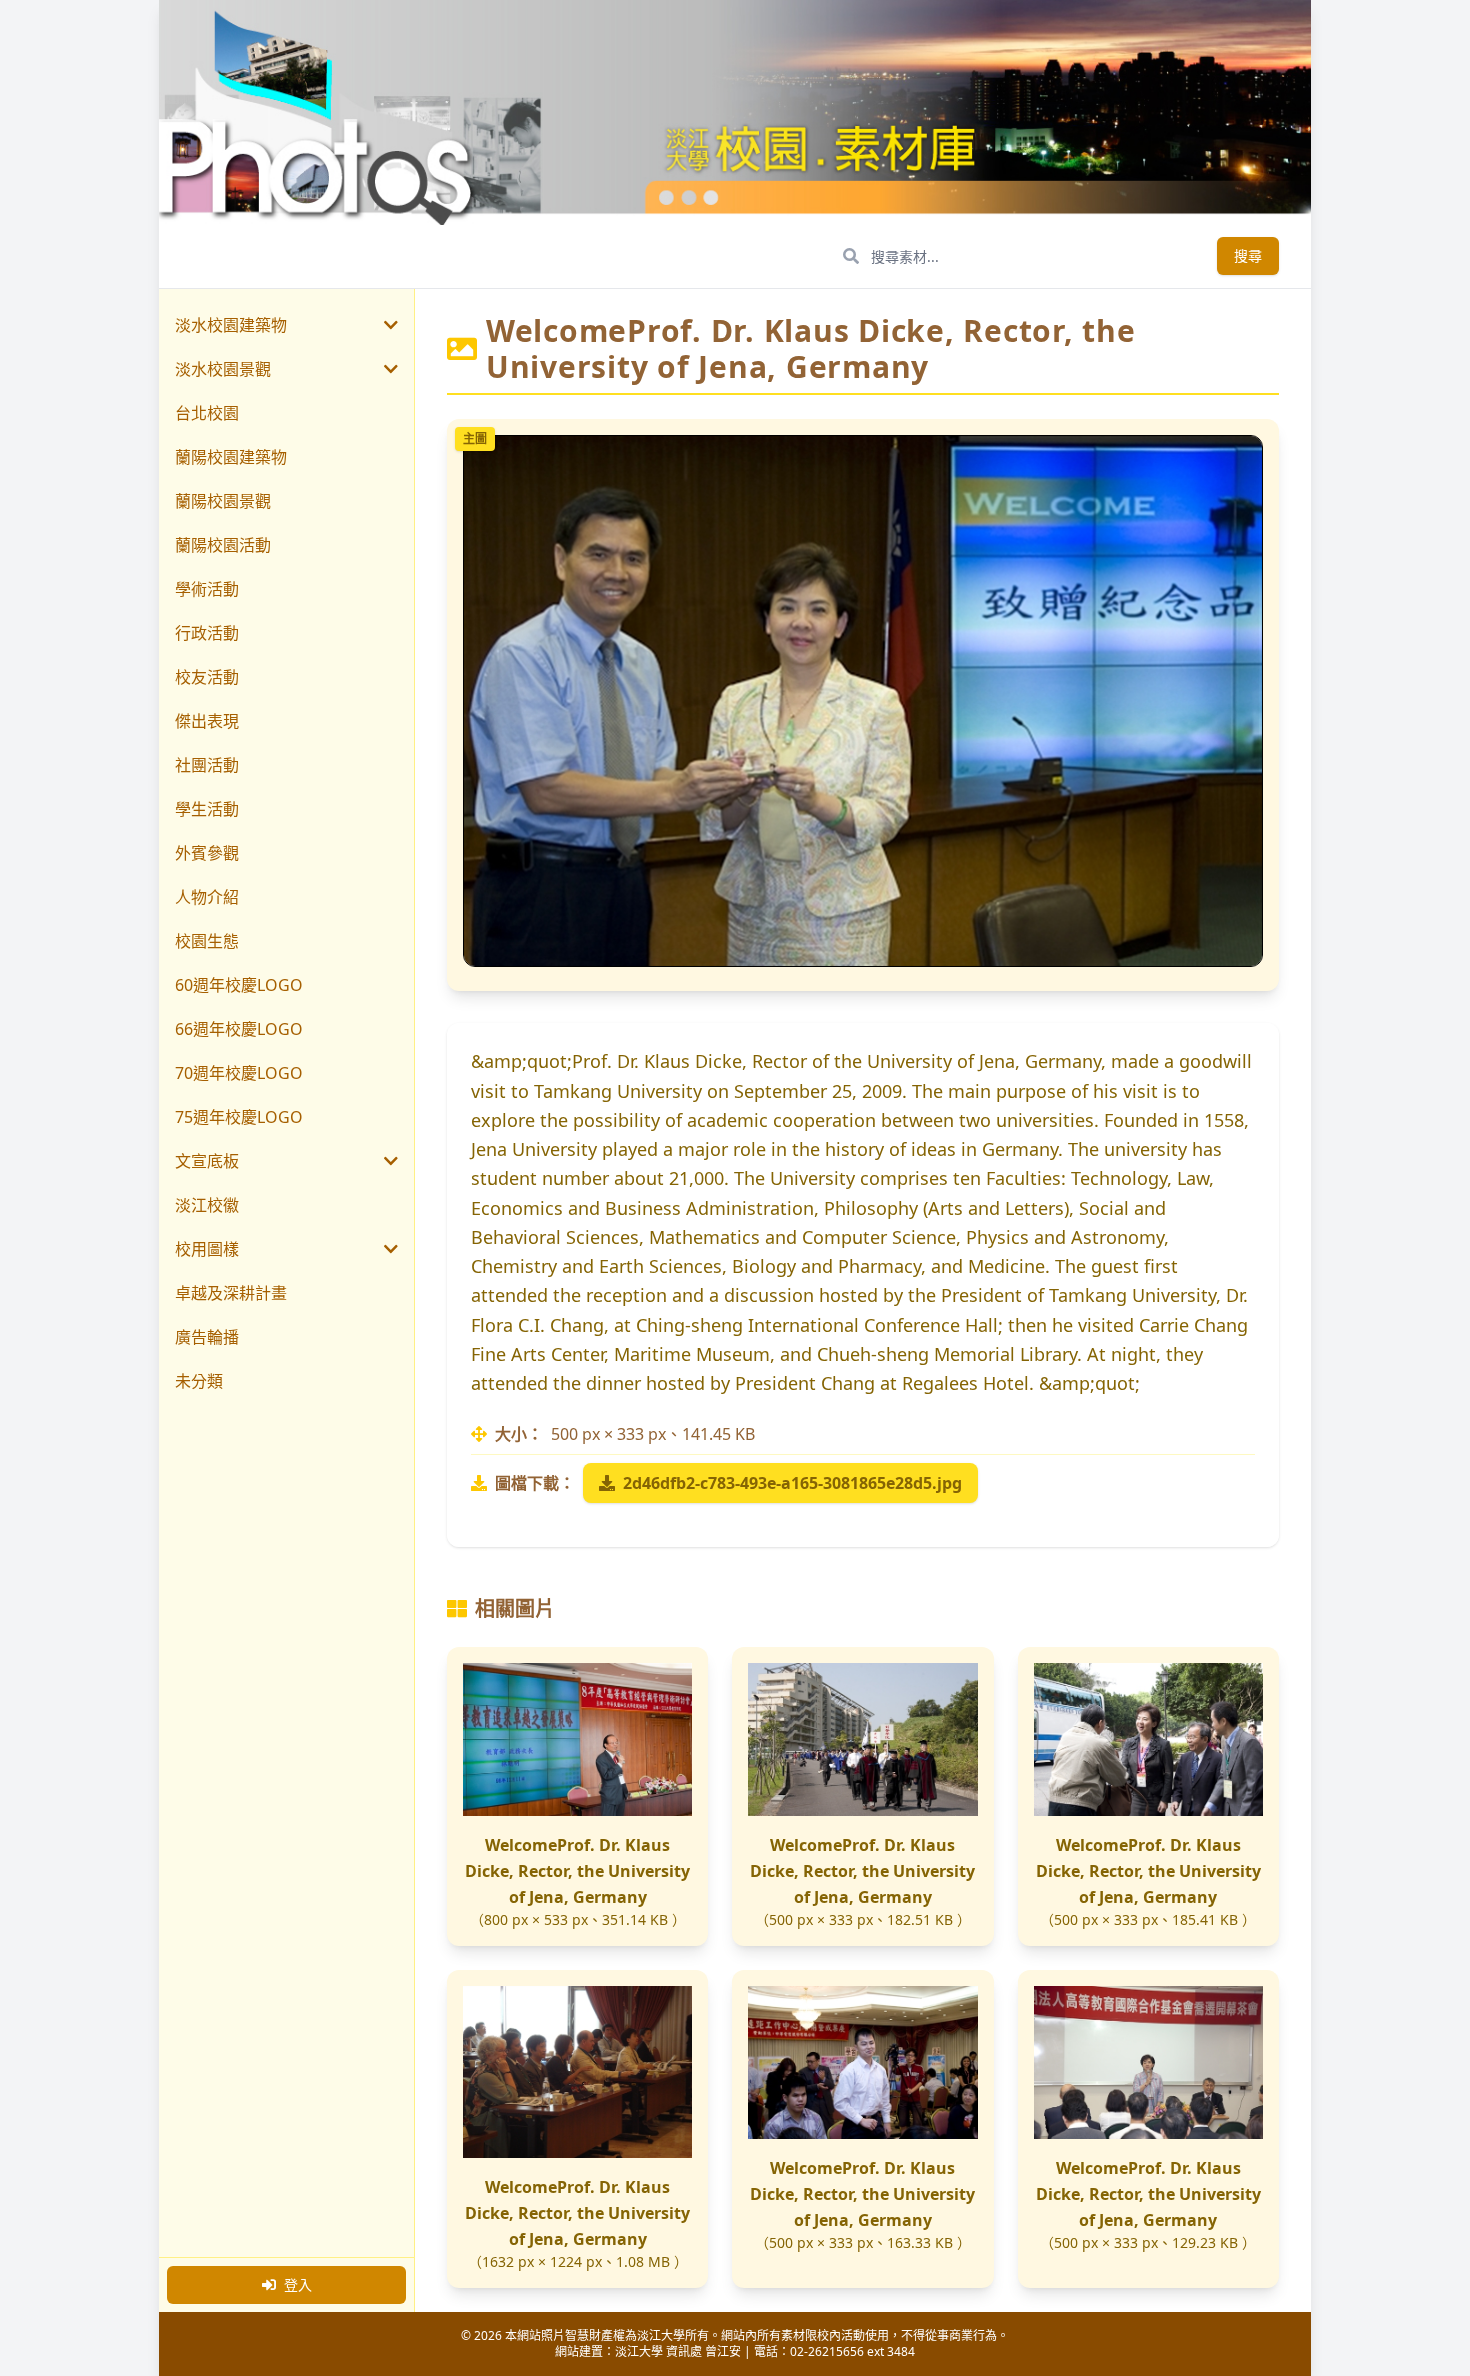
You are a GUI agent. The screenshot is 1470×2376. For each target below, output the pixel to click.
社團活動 (207, 765)
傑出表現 (207, 721)
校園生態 (207, 941)
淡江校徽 (207, 1205)
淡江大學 (639, 2351)
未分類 (199, 1381)
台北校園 (207, 413)
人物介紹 (207, 897)
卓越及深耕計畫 (231, 1293)
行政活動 (207, 633)
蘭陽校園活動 (223, 545)
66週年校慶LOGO (239, 1029)
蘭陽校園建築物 (231, 457)
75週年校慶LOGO (239, 1117)
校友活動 (207, 677)
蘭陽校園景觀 (223, 501)
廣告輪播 (207, 1337)
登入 (298, 2284)
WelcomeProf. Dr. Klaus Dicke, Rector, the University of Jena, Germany (577, 1871)
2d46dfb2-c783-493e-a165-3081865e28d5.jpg (792, 1483)
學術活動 (207, 589)
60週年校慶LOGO (239, 985)
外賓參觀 (207, 853)
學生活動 (207, 809)
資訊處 (684, 2351)
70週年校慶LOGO (239, 1073)
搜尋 (1248, 255)
